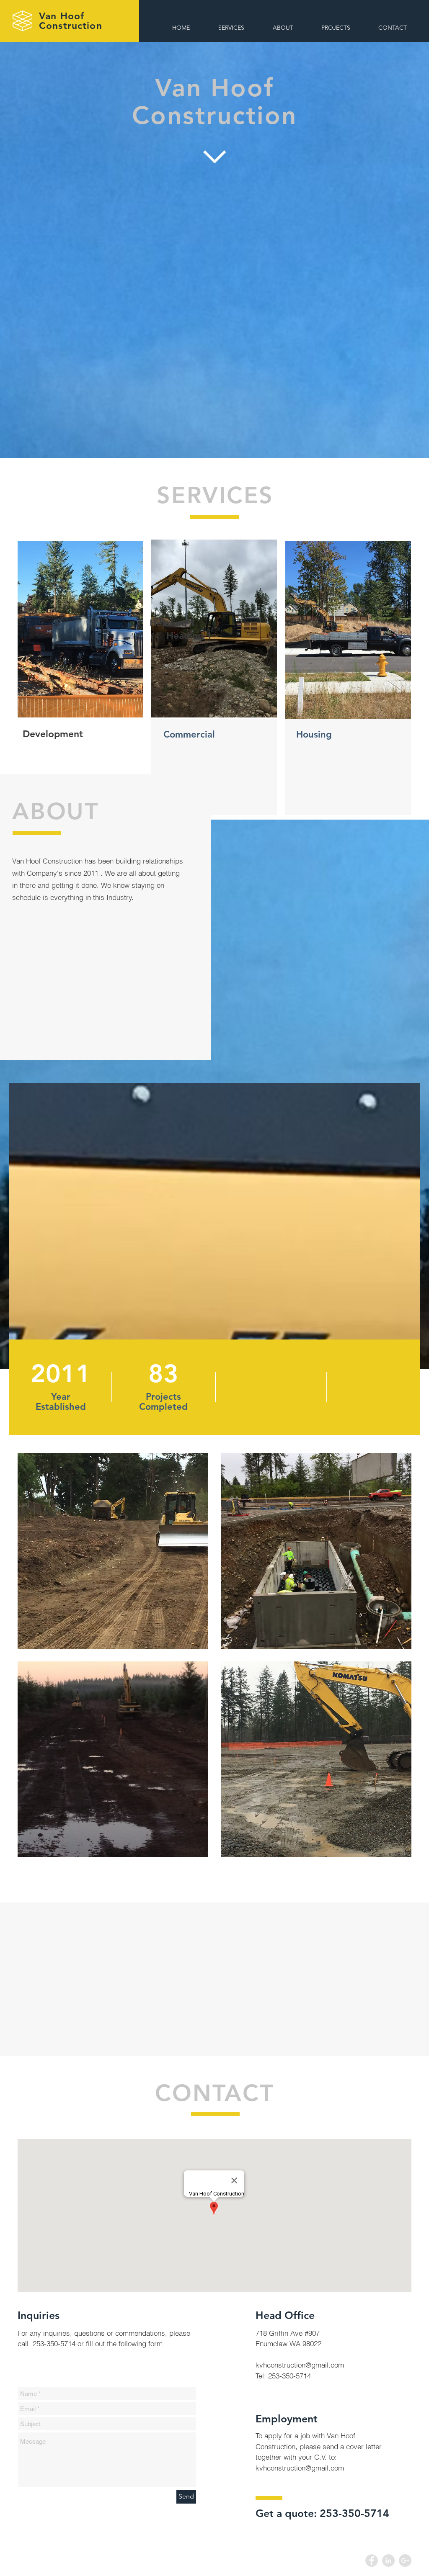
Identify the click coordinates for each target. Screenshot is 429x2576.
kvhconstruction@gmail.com (300, 2365)
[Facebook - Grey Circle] (372, 2561)
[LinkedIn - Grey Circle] (388, 2561)
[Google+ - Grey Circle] (405, 2561)
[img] (113, 1551)
